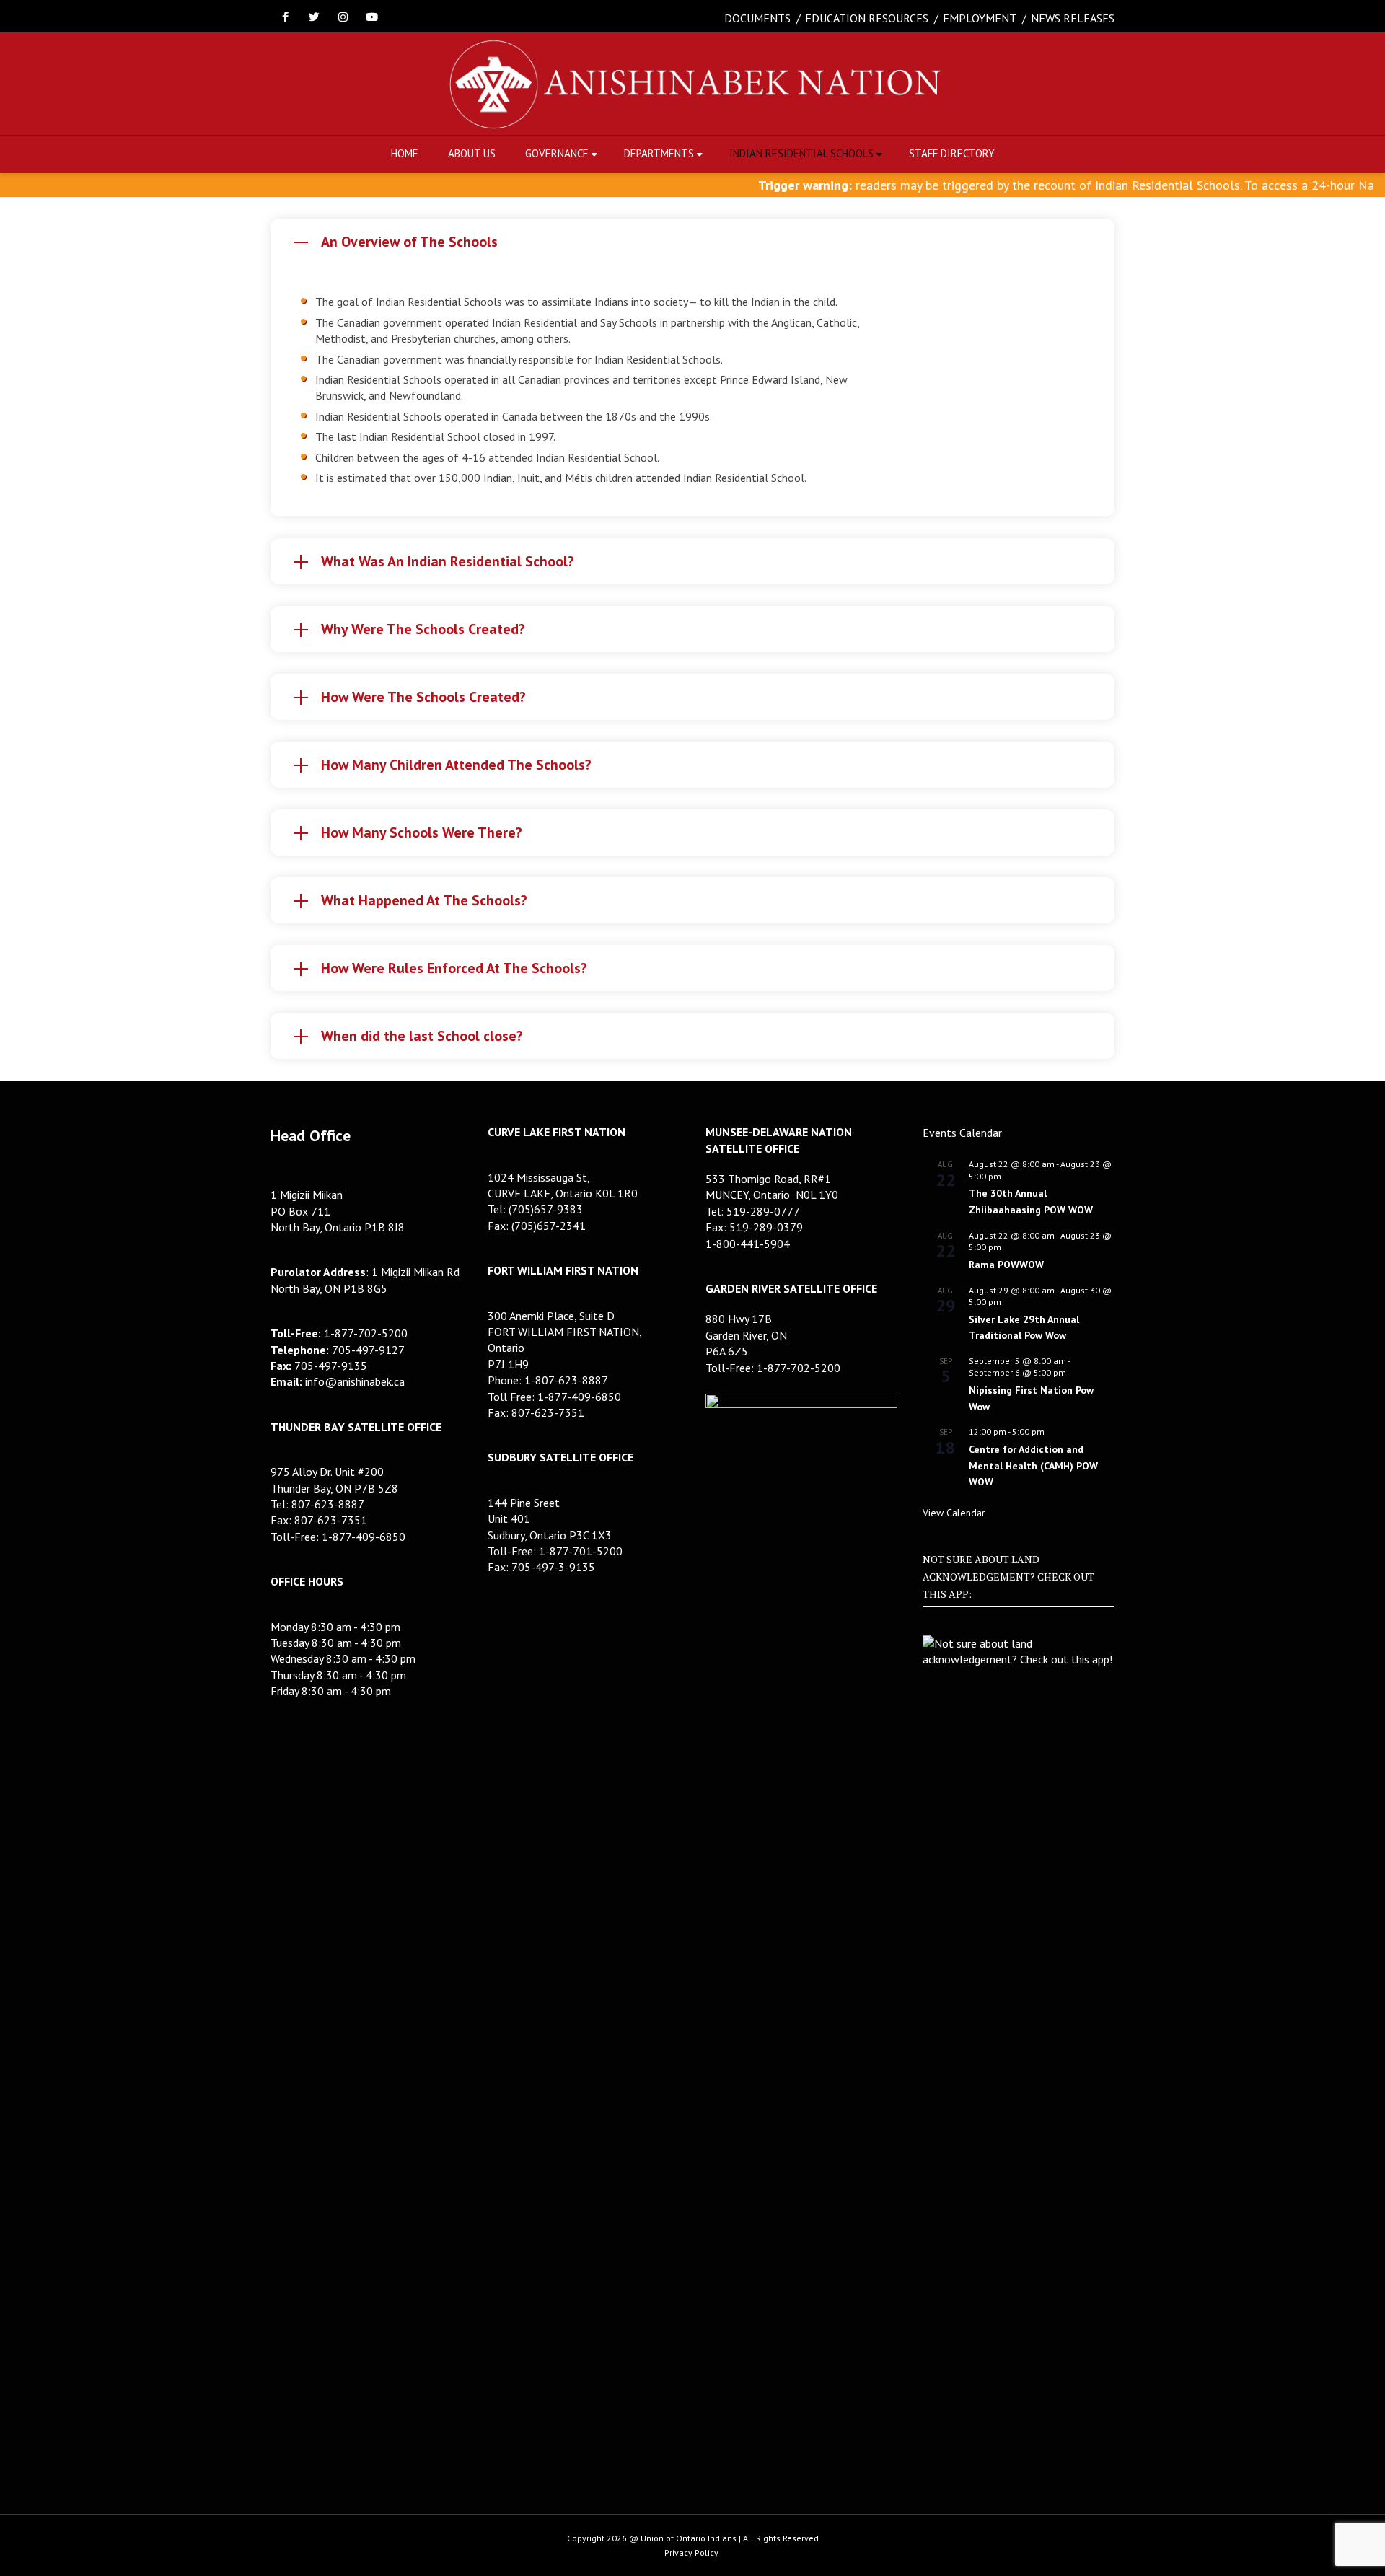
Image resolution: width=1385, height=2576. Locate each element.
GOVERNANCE (557, 153)
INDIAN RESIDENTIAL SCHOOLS (801, 153)
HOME (405, 153)
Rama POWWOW (1006, 1265)
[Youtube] (371, 18)
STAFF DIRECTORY (952, 153)
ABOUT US (472, 153)
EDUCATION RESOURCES (867, 18)
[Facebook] (285, 18)
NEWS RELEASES (1073, 18)
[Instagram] (343, 18)
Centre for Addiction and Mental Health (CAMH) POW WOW (1033, 1465)
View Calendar (954, 1513)
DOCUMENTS (757, 18)
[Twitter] (314, 18)
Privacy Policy (691, 2553)
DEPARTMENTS (659, 153)
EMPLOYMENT (980, 18)
